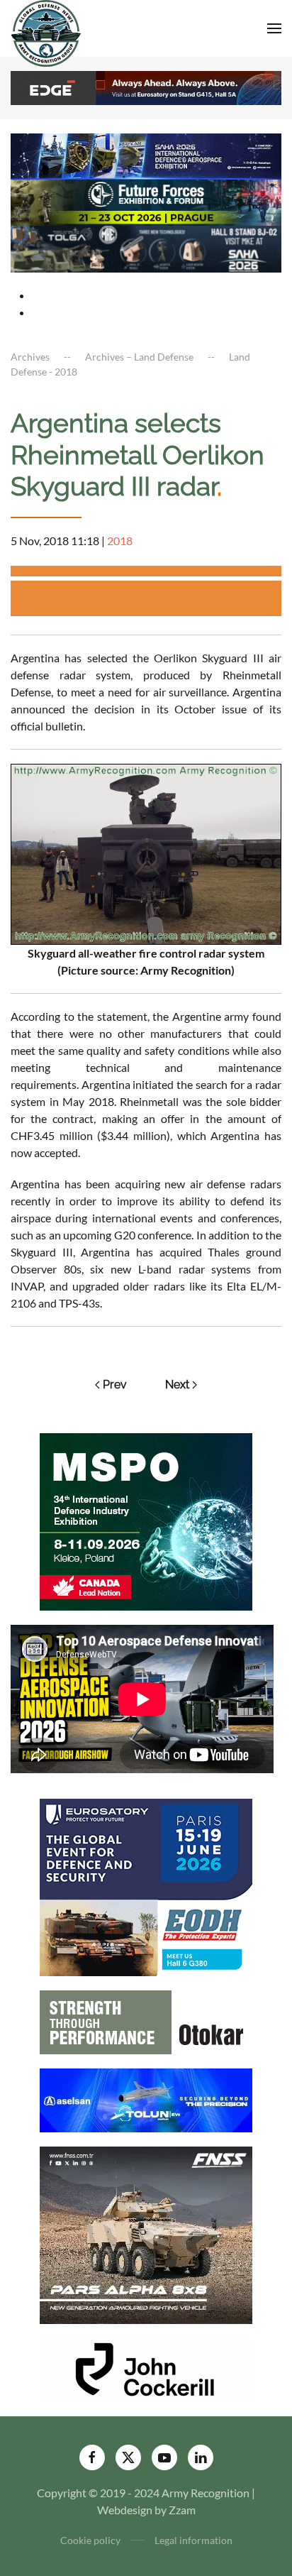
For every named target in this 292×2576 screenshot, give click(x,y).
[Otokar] (146, 2021)
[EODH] (146, 1886)
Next (177, 1385)
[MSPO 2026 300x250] (146, 1520)
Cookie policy (90, 2540)
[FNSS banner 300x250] (146, 2234)
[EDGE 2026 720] (146, 86)
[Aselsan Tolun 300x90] (146, 2099)
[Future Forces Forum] (146, 201)
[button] (274, 28)
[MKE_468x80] (146, 247)
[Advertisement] (151, 598)
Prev (115, 1385)
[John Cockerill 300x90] (146, 2368)
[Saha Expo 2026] (146, 154)
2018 (120, 541)
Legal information (193, 2540)
